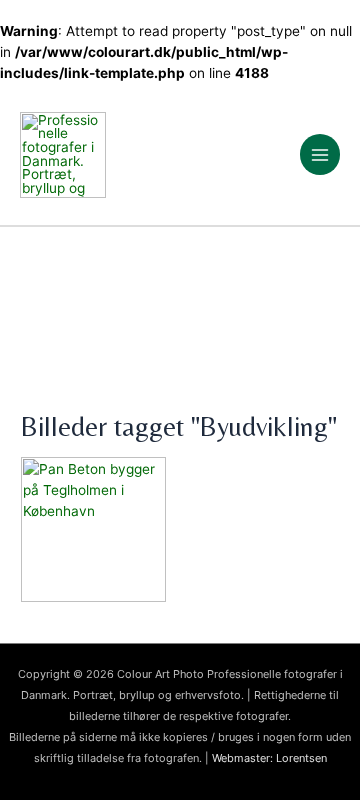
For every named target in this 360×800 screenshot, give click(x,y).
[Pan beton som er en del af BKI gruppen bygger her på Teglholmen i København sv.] (180, 529)
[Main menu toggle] (320, 154)
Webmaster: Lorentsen (269, 758)
